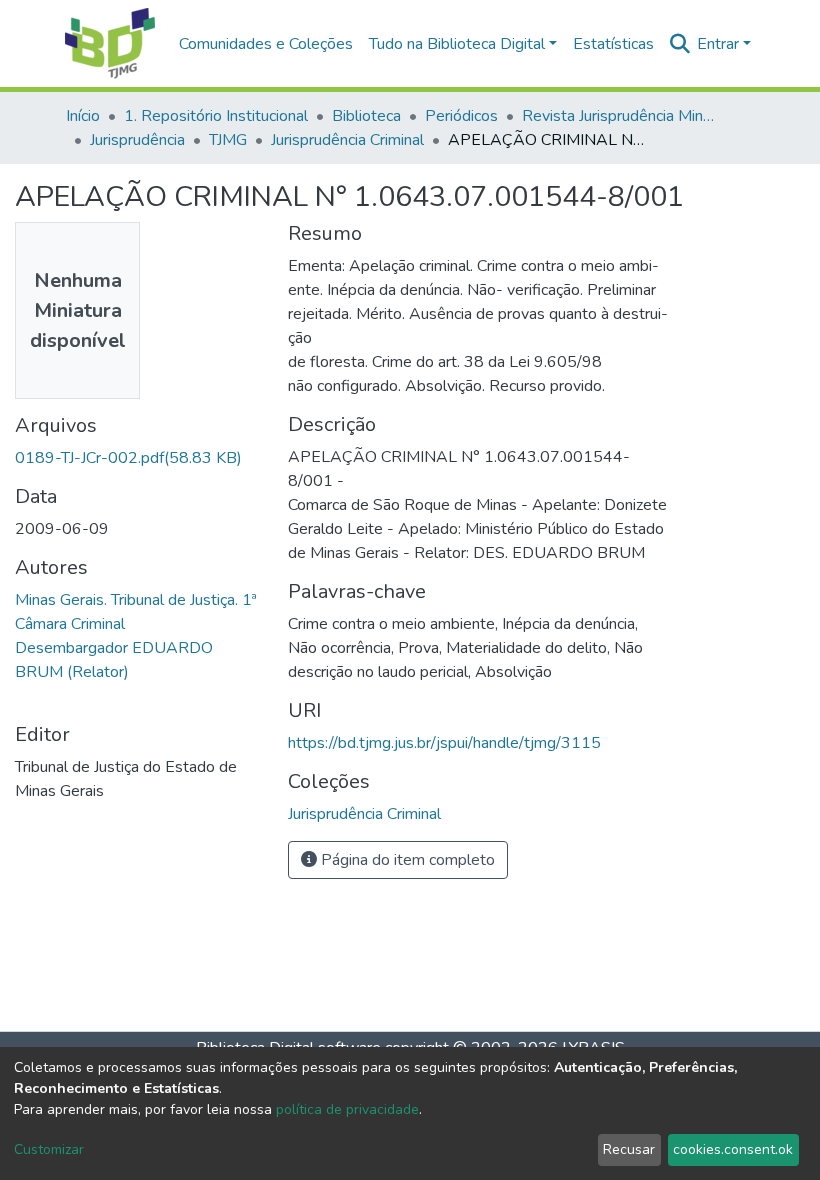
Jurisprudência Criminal (347, 140)
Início (83, 116)
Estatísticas (613, 44)
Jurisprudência (137, 140)
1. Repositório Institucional (216, 116)
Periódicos (461, 116)
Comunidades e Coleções (266, 44)
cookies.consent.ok (733, 1149)
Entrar (718, 44)
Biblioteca (366, 116)
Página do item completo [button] (406, 860)
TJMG (228, 140)
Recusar (629, 1149)
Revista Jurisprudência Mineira (622, 116)
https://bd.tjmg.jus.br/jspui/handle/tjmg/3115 (444, 743)
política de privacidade (347, 1109)
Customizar (49, 1149)
